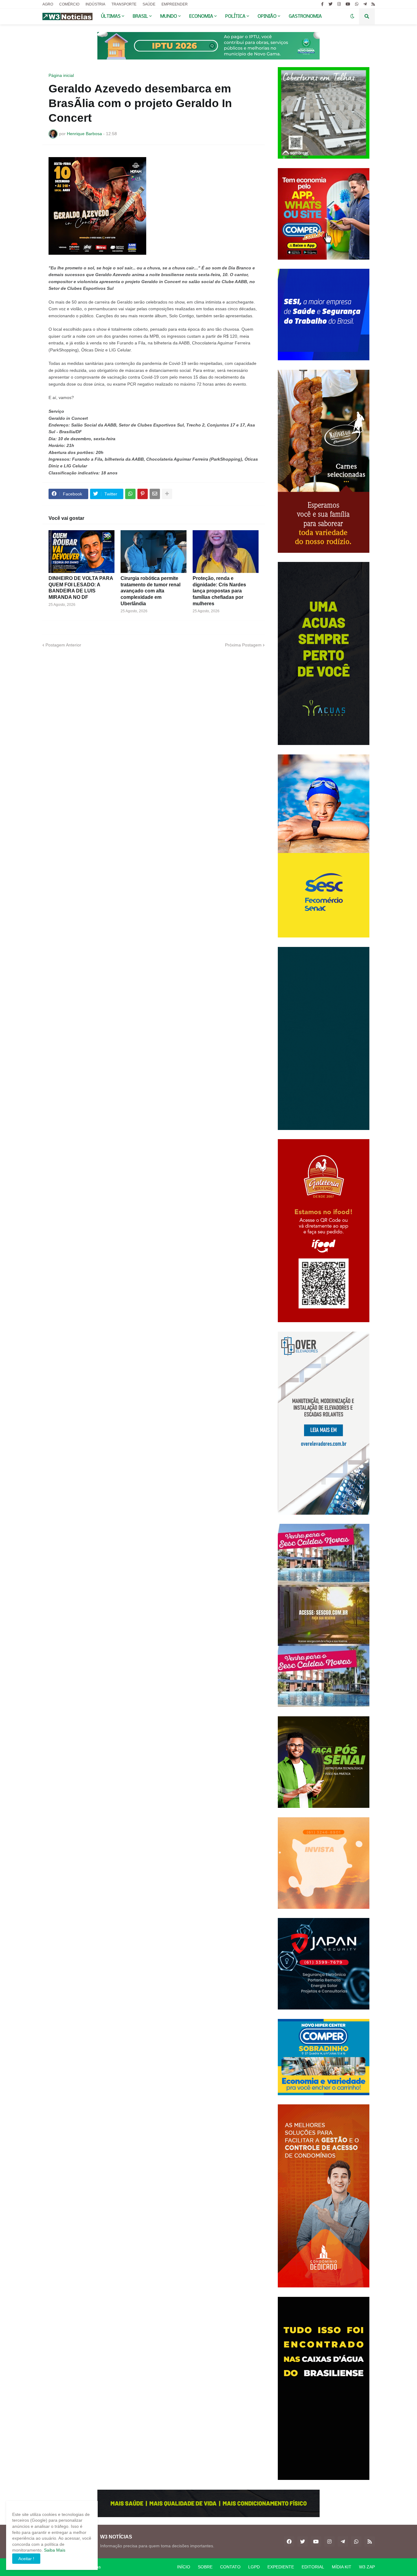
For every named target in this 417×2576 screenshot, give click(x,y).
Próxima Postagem (243, 645)
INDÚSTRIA (95, 4)
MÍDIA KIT (342, 2567)
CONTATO (230, 2567)
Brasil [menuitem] (140, 16)
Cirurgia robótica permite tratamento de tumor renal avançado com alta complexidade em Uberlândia (150, 591)
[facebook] (289, 2542)
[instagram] (339, 4)
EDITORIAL (313, 2567)
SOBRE (205, 2567)
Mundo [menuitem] (169, 16)
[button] (352, 16)
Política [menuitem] (235, 16)
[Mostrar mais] (167, 494)
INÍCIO (184, 2567)
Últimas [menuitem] (111, 16)
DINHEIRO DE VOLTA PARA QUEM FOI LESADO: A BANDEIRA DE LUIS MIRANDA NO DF (81, 588)
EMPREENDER (175, 4)
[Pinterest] (143, 494)
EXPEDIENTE (281, 2567)
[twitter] (330, 4)
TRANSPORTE (124, 4)
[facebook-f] (322, 4)
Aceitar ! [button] (26, 2559)
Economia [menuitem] (201, 16)
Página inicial (61, 75)
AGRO (48, 4)
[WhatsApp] (130, 494)
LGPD (254, 2567)
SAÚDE (149, 4)
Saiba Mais (54, 2550)
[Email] (155, 494)
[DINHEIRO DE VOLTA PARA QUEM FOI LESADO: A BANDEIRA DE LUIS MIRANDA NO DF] (82, 552)
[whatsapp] (357, 4)
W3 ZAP (367, 2567)
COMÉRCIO (69, 4)
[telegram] (365, 4)
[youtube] (348, 4)
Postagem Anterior (63, 645)
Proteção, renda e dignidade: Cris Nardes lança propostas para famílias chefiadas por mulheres (219, 591)
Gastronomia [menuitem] (305, 16)
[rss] (373, 4)
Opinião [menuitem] (267, 16)
